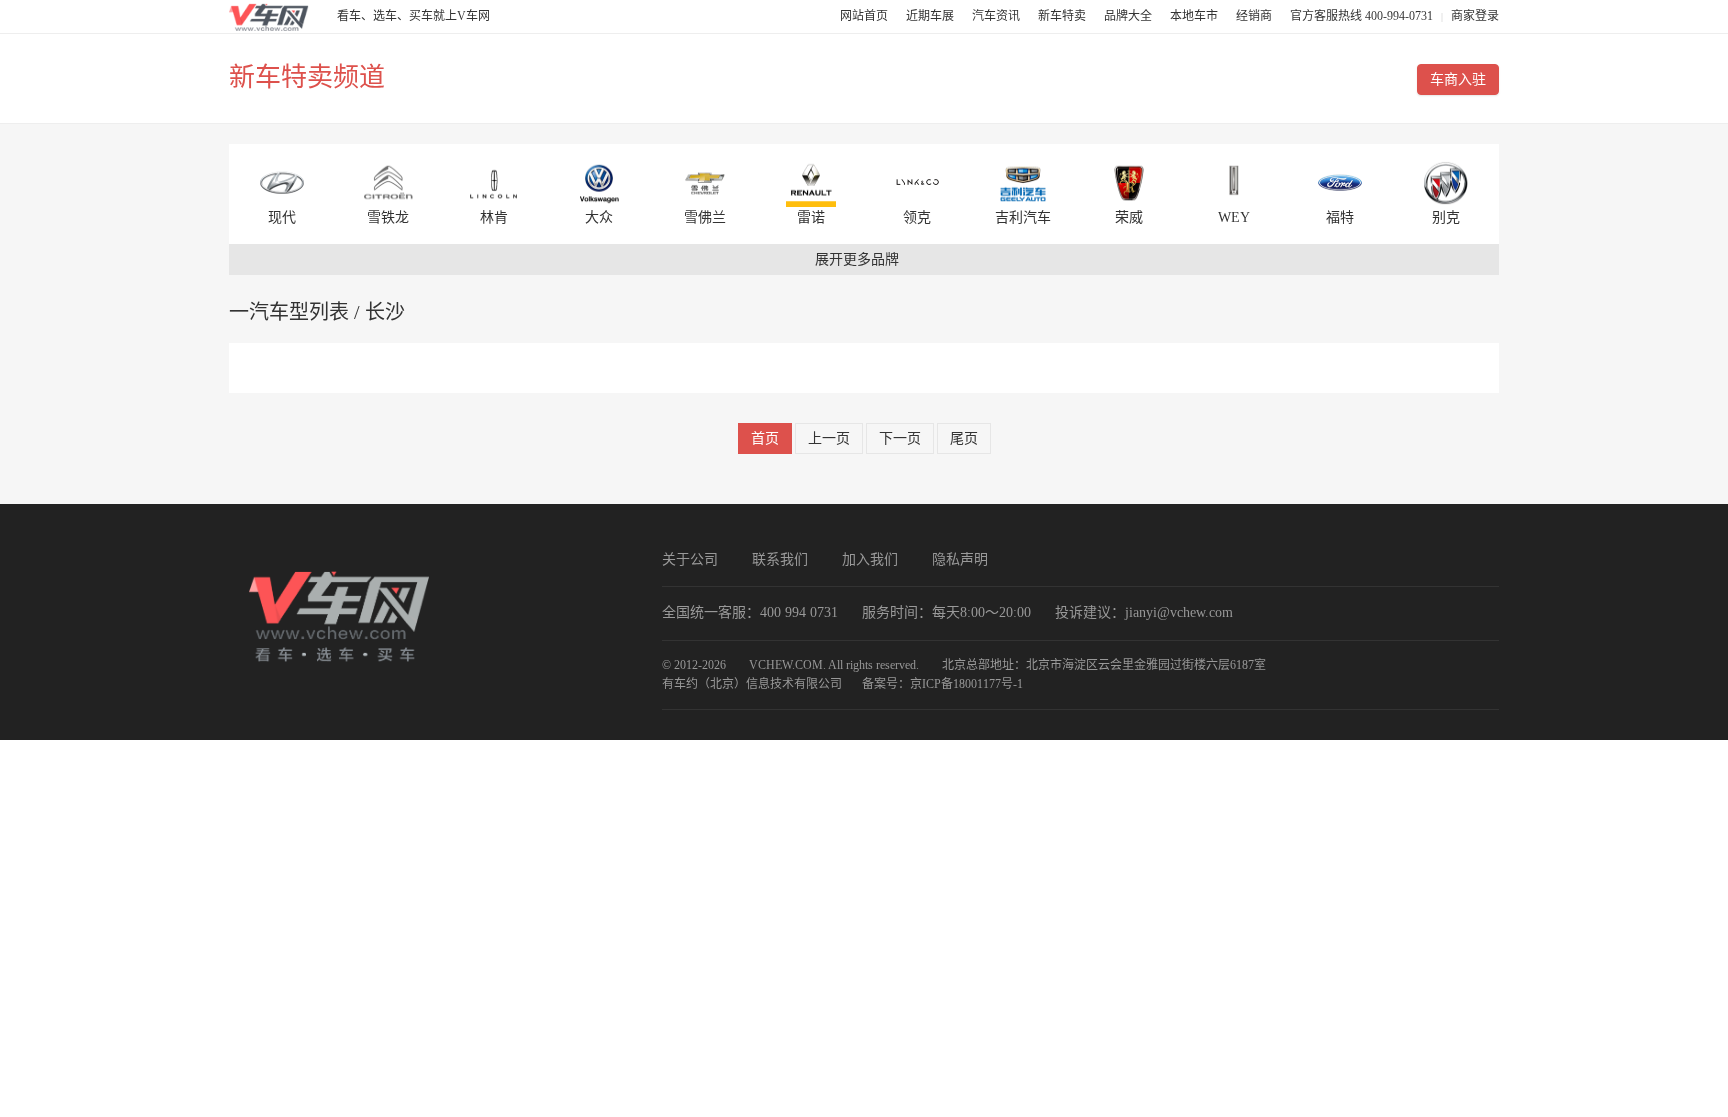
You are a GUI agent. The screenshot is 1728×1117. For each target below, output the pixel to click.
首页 (765, 438)
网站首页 (865, 16)
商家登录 (1475, 16)
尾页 (964, 438)
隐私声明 (960, 559)
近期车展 (931, 16)
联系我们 (780, 559)
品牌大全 (1129, 16)
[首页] (269, 16)
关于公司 (690, 559)
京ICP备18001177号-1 (966, 684)
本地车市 (1195, 16)
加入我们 (870, 559)
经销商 (1255, 16)
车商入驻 (1458, 79)
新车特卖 (1063, 16)
